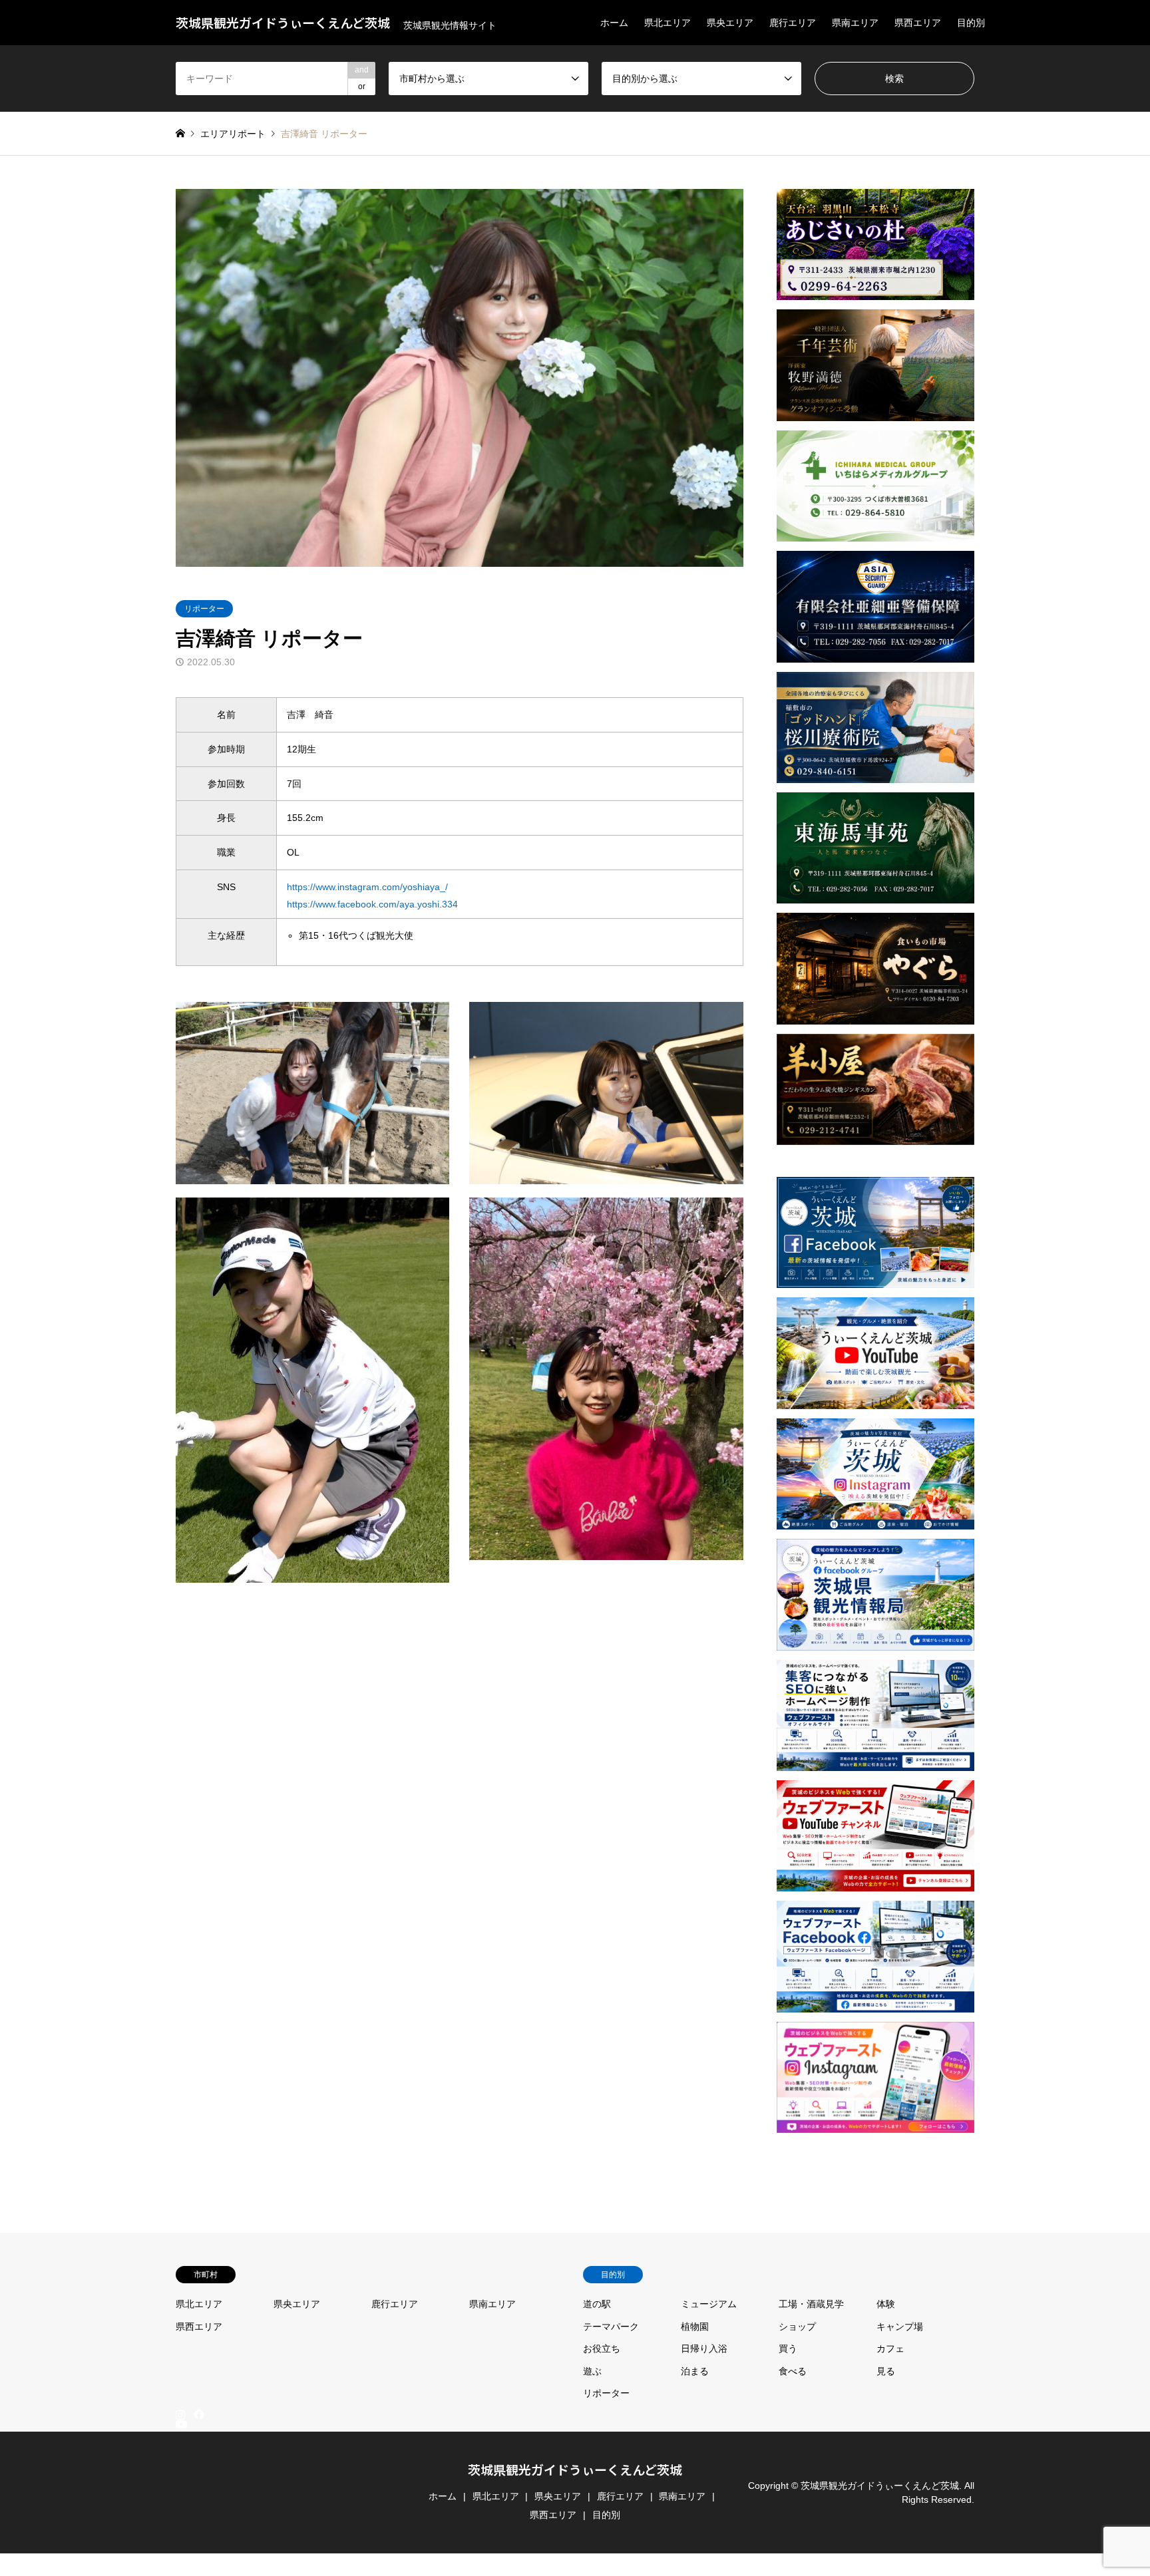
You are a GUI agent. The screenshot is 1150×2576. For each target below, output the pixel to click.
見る (886, 2371)
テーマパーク (611, 2327)
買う (788, 2348)
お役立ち (602, 2348)
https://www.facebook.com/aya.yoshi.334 (372, 904)
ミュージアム (709, 2304)
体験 (886, 2304)
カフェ (890, 2348)
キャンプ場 (900, 2327)
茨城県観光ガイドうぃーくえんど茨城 (575, 2469)
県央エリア (730, 23)
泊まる (695, 2371)
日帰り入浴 (704, 2348)
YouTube (180, 2559)
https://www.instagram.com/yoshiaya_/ (367, 887)
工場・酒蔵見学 (811, 2304)
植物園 (695, 2327)
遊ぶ (592, 2371)
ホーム (614, 23)
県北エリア (668, 23)
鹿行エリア (793, 23)
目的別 (971, 23)
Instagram (180, 2414)
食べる (793, 2371)
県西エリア (918, 23)
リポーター (204, 609)
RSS (180, 2570)
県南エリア (855, 23)
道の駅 (597, 2304)
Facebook (198, 2414)
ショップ (797, 2327)
